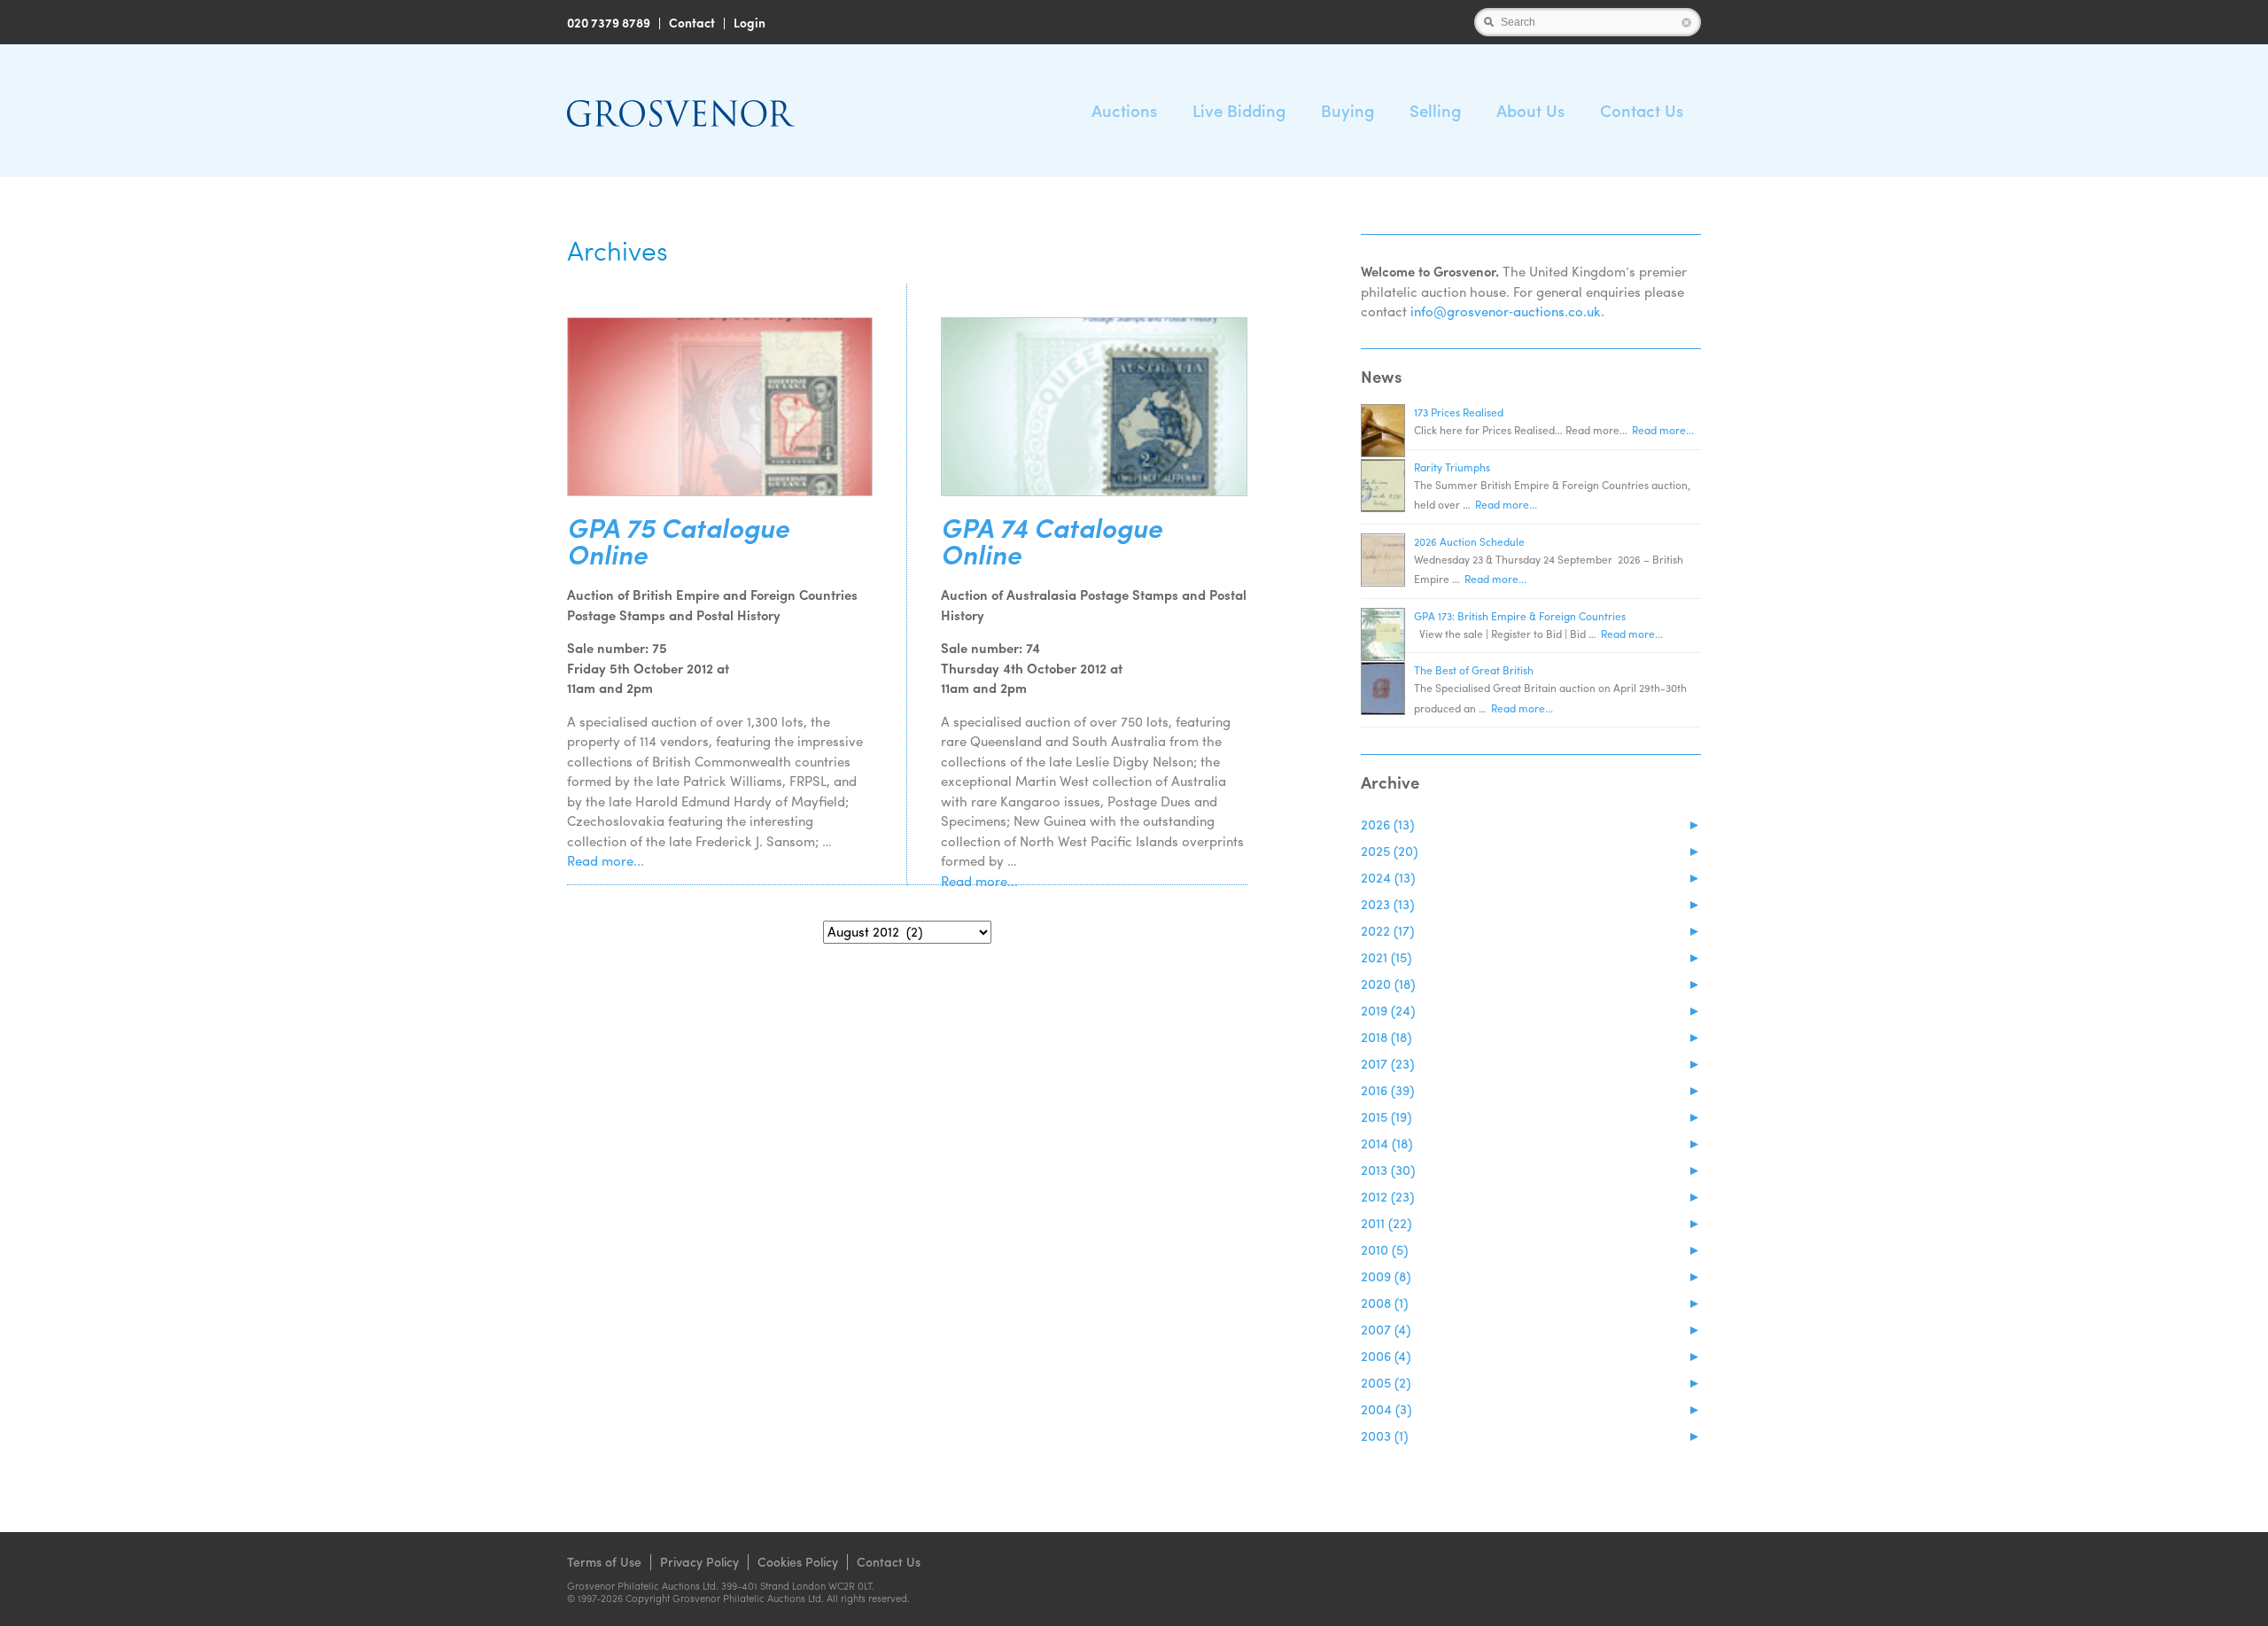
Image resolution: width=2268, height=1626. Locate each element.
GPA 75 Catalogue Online (678, 541)
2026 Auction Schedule (1469, 541)
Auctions (1124, 110)
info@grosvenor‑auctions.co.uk (1506, 311)
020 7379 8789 (609, 22)
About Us (1530, 110)
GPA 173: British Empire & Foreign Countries (1520, 616)
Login (750, 22)
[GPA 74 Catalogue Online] (1094, 407)
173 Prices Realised (1459, 412)
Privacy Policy (699, 1561)
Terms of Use (604, 1561)
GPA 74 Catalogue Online (1052, 541)
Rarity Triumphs (1452, 467)
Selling (1435, 110)
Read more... (606, 860)
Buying (1348, 110)
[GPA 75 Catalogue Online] (720, 407)
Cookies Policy (798, 1561)
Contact (692, 22)
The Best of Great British (1474, 670)
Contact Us (1642, 110)
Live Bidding (1239, 110)
